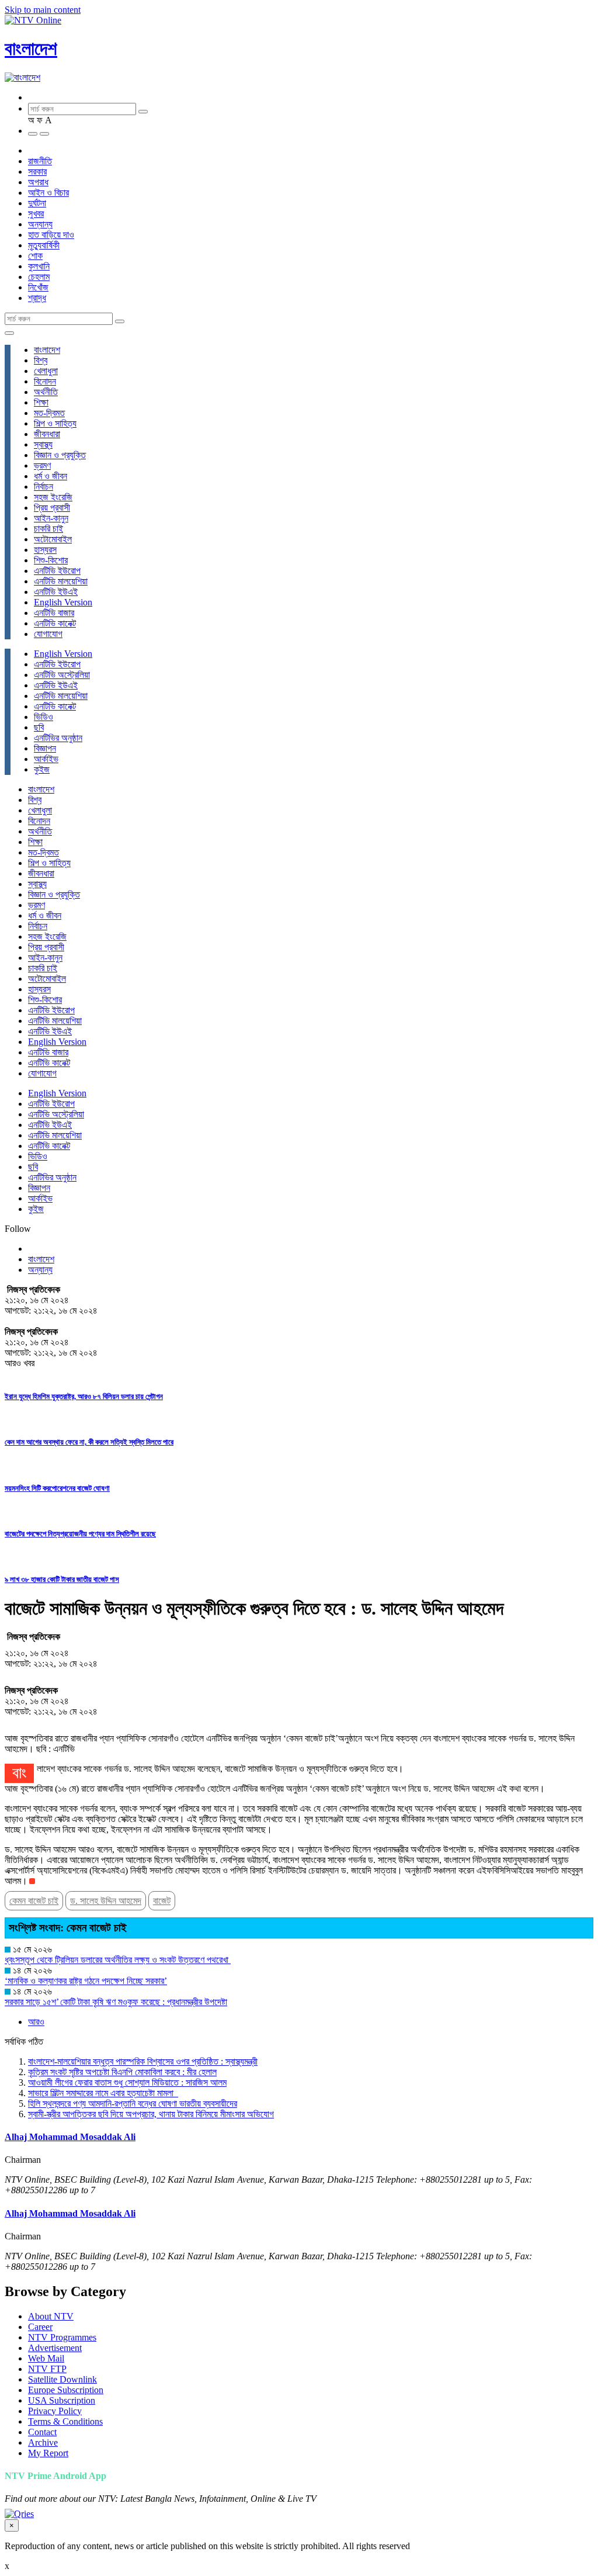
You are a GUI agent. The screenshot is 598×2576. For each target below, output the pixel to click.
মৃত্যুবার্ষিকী (44, 245)
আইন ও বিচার (48, 193)
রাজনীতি (40, 161)
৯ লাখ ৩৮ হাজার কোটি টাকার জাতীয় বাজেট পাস (62, 1579)
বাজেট (162, 1901)
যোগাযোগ (48, 634)
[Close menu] (9, 333)
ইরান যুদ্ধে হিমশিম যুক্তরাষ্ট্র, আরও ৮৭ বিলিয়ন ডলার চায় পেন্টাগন (84, 1396)
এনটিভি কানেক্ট (55, 623)
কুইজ (42, 769)
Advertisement (55, 2348)
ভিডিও (44, 717)
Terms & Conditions (65, 2421)
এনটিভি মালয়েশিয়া (61, 581)
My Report (48, 2453)
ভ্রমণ (42, 465)
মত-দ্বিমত (49, 413)
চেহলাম (39, 277)
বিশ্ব (41, 360)
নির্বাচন (44, 487)
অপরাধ (38, 182)
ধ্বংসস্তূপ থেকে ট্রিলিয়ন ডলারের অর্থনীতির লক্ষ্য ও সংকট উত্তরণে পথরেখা (118, 1960)
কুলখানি (39, 266)
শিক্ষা (41, 402)
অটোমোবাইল (53, 539)
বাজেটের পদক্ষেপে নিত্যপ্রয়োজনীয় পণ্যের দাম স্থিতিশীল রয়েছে (80, 1534)
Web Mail (46, 2358)
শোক (35, 256)
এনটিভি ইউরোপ (57, 571)
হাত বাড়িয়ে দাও (51, 235)
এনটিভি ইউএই (56, 592)
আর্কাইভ (46, 759)
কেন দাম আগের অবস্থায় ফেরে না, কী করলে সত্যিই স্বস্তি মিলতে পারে (89, 1442)
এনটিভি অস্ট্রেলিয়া (62, 675)
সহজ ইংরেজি (53, 497)
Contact (42, 2432)
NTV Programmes (62, 2337)
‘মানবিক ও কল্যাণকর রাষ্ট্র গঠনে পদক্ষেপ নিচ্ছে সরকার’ (86, 1981)
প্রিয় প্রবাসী (52, 508)
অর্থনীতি (46, 392)
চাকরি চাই (48, 529)
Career (40, 2327)
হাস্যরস (45, 550)
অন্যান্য (40, 224)
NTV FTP (47, 2369)
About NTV (51, 2316)
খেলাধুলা (46, 371)
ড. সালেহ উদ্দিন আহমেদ (106, 1901)
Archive (43, 2442)
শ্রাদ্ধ (37, 298)
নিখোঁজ (38, 287)
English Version (63, 602)
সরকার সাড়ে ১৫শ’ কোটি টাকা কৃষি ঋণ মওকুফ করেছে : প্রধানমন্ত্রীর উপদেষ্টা (116, 2002)
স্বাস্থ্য (43, 444)
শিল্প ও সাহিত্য (55, 423)
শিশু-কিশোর (51, 560)
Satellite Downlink (62, 2379)
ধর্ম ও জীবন (51, 476)
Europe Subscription (66, 2390)
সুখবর (36, 214)
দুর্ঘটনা (37, 203)
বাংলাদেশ (31, 49)
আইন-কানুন (51, 518)
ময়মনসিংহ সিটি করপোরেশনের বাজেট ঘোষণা (57, 1488)
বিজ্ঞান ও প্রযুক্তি (60, 455)
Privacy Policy (55, 2411)
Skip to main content (43, 10)
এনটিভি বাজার (54, 613)
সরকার (37, 172)
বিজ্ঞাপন (45, 748)
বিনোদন (45, 381)
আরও (36, 2022)
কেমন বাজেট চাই (34, 1901)
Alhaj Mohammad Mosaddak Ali (70, 2137)
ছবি (39, 727)
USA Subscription (62, 2400)
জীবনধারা (47, 434)
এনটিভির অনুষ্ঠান (58, 738)
